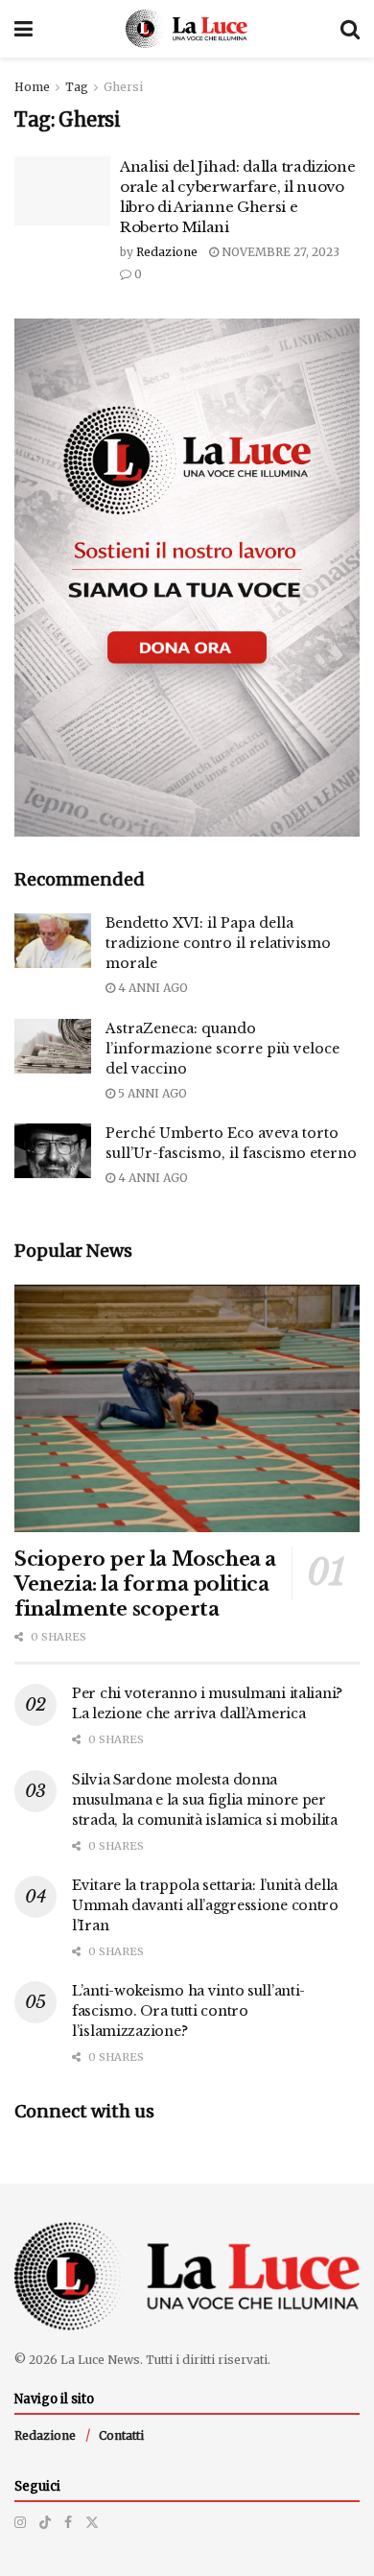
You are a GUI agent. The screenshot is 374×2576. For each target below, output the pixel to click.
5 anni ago (151, 1093)
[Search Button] (350, 29)
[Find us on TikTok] (45, 2522)
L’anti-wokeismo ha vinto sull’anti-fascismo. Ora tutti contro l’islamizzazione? (188, 2011)
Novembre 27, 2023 (279, 252)
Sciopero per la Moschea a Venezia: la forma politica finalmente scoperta (145, 1584)
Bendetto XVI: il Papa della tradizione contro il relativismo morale (218, 943)
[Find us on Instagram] (20, 2522)
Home (32, 87)
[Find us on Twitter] (92, 2522)
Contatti (121, 2435)
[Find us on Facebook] (68, 2522)
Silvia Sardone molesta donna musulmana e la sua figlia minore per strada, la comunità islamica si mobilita (205, 1800)
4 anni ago (152, 988)
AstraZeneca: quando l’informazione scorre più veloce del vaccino (222, 1049)
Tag (77, 87)
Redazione (167, 252)
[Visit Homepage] (187, 29)
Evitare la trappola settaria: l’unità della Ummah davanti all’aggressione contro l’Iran (205, 1905)
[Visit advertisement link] (187, 578)
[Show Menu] (23, 29)
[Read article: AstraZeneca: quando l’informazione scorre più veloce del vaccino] (53, 1046)
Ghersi (123, 87)
